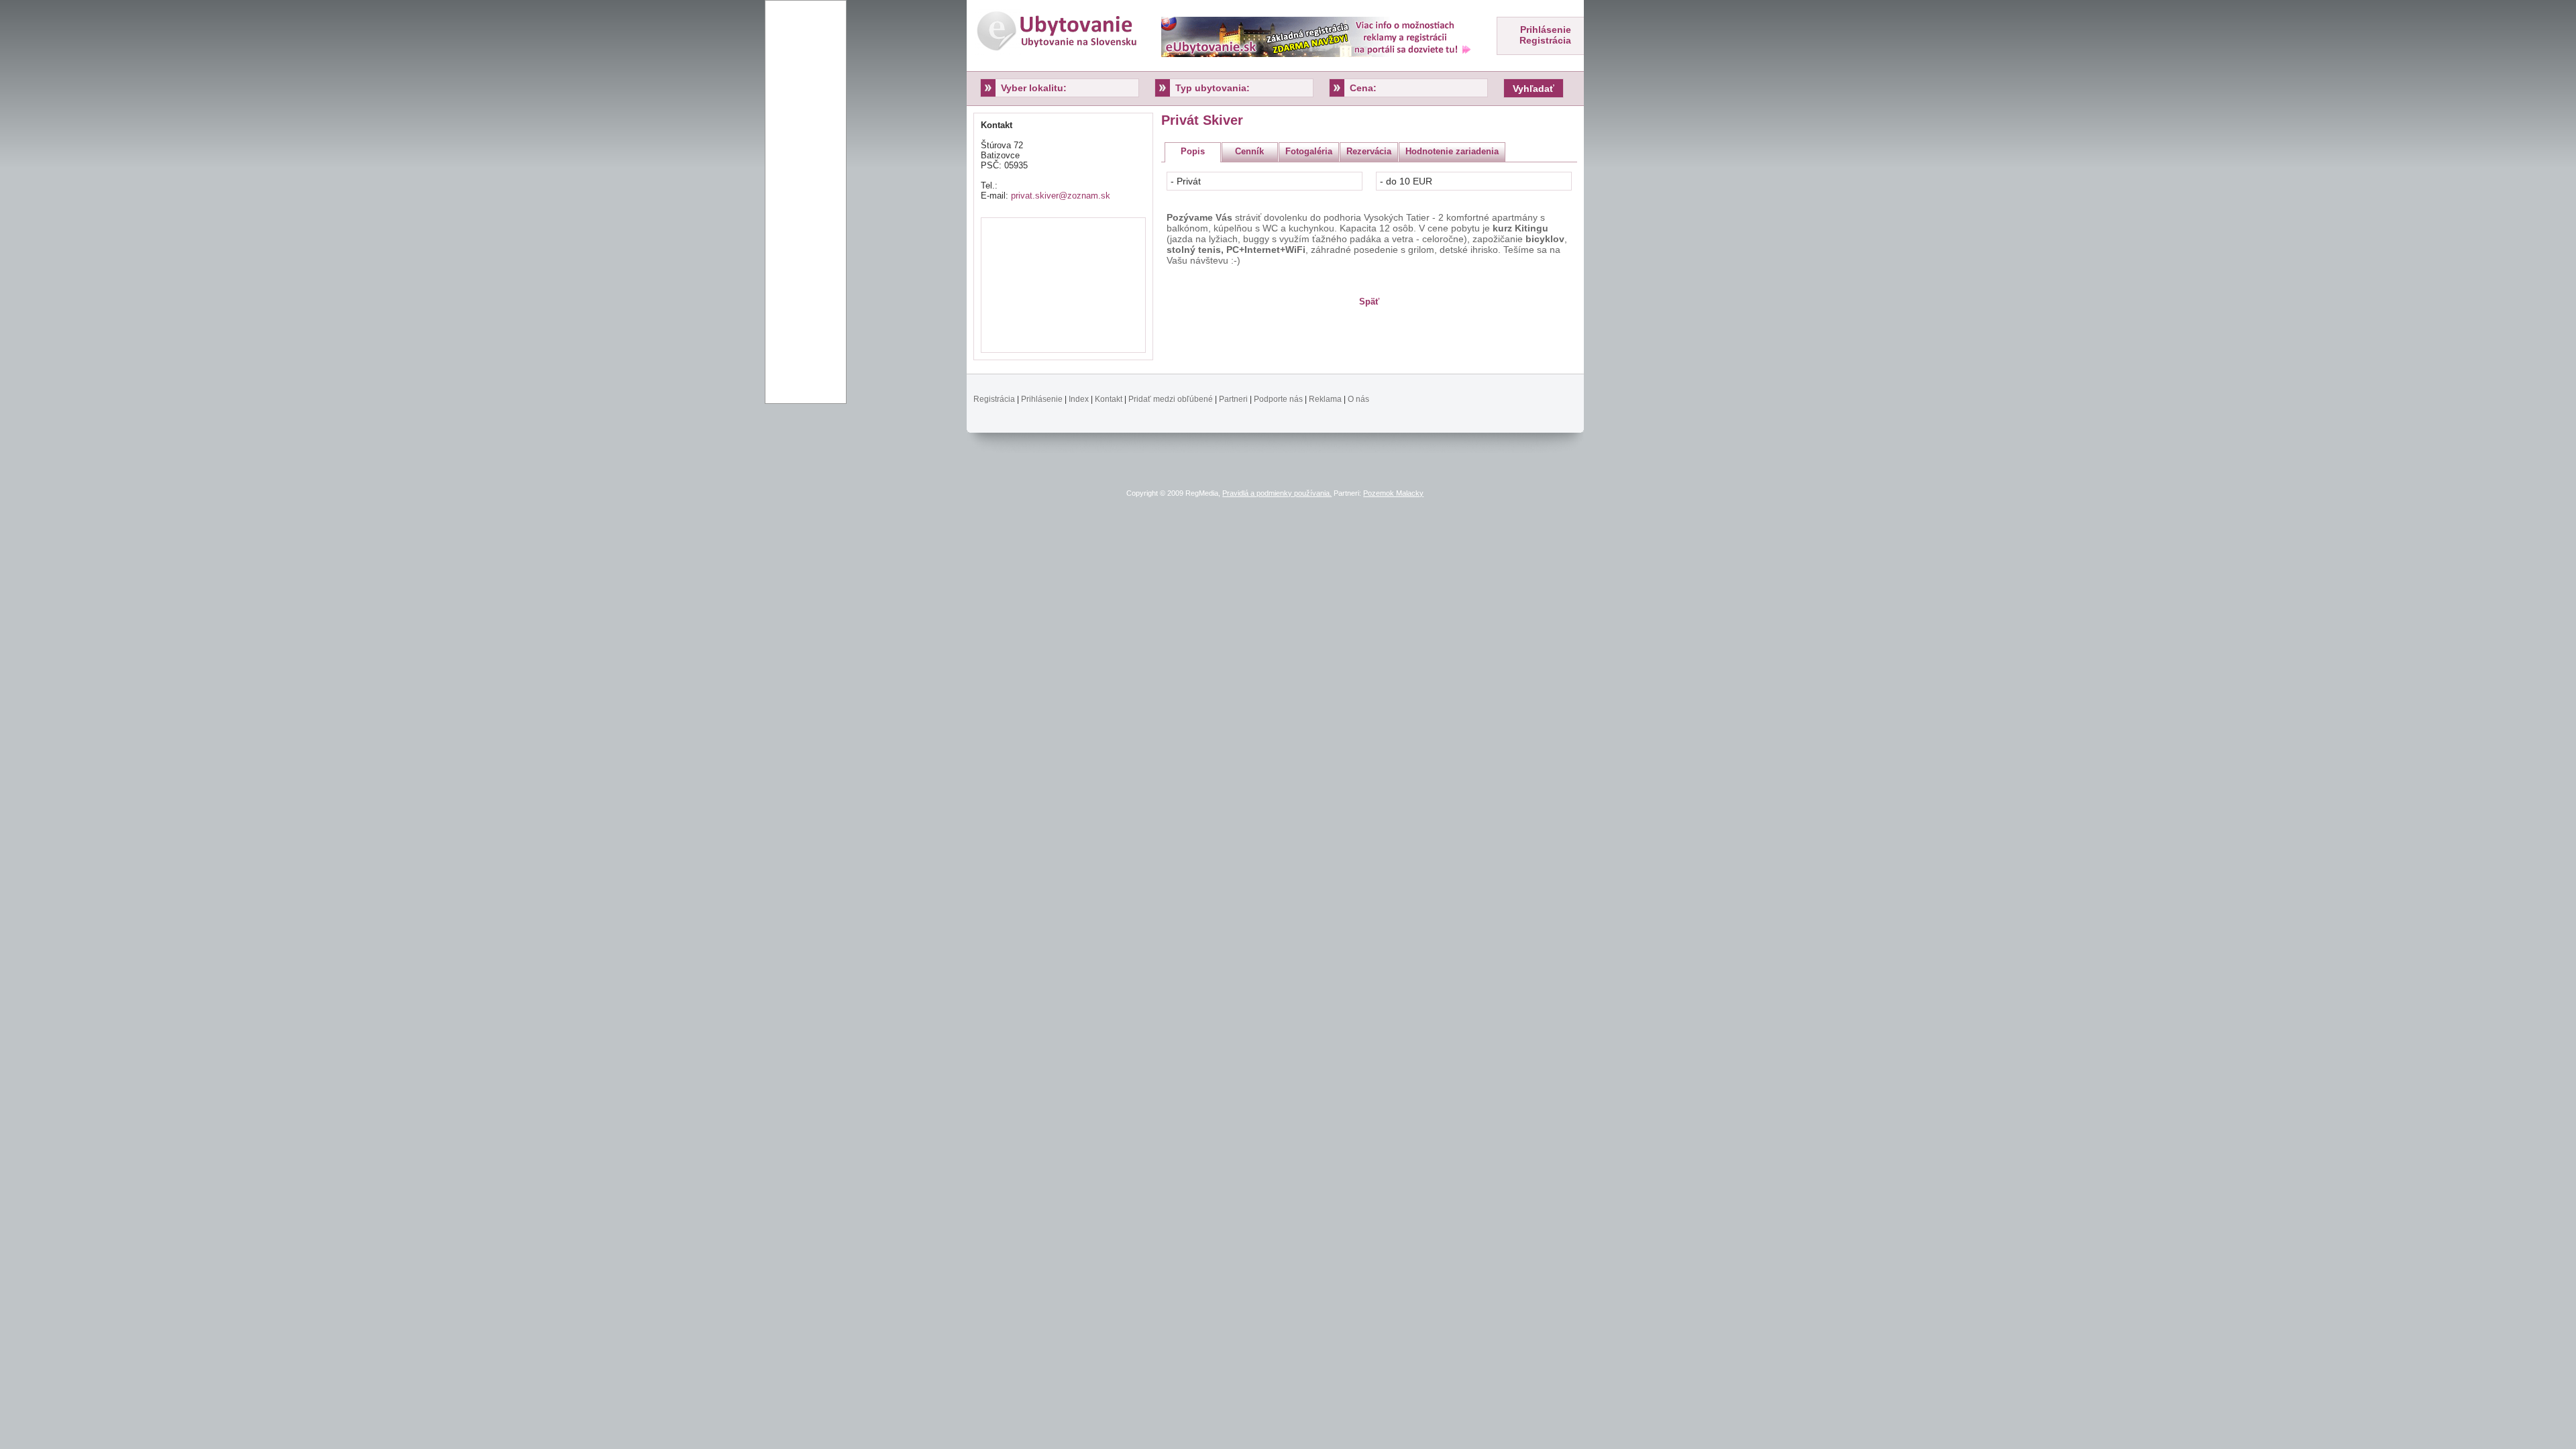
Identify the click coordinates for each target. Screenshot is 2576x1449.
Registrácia (1545, 40)
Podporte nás (1278, 399)
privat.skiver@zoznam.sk (1061, 196)
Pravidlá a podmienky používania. (1277, 493)
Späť (1369, 302)
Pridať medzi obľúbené (1171, 399)
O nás (1358, 399)
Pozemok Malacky (1393, 493)
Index (1079, 399)
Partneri (1233, 399)
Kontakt (1109, 399)
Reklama (1325, 399)
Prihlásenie (1546, 30)
